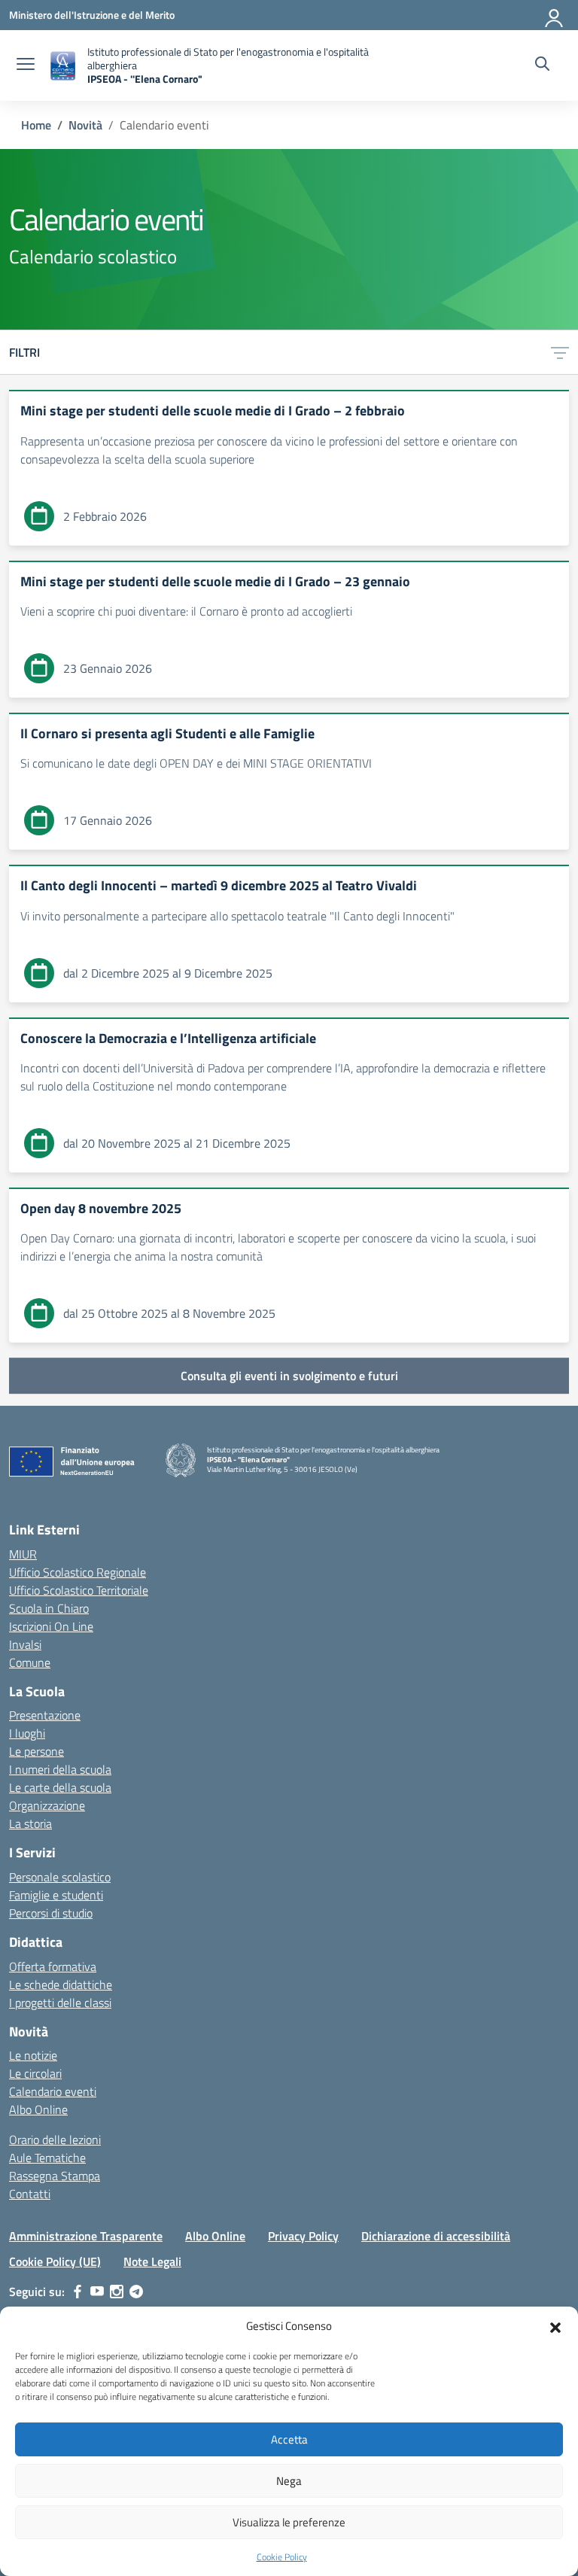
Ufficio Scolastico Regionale (78, 1572)
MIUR (23, 1554)
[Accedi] (555, 15)
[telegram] (136, 2292)
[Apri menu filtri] (560, 352)
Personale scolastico (60, 1877)
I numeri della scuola (60, 1769)
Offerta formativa (53, 1966)
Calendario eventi (53, 2091)
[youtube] (97, 2292)
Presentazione (45, 1715)
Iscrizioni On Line (51, 1626)
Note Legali (152, 2261)
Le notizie (33, 2055)
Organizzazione (47, 1805)
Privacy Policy (303, 2236)
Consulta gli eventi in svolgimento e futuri (289, 1376)
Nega (289, 2481)
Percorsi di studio (51, 1913)
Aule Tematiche (47, 2158)
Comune (30, 1662)
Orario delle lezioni (55, 2140)
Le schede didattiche (61, 1984)
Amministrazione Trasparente (86, 2236)
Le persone (37, 1751)
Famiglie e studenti (56, 1895)
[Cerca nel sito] (542, 65)
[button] (555, 2326)
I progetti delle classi (60, 2003)
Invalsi (25, 1644)
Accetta (289, 2439)
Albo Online (38, 2109)
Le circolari (35, 2073)
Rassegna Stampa (55, 2176)
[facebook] (78, 2292)
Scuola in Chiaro (49, 1608)
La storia (30, 1823)
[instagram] (117, 2292)
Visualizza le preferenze (289, 2522)
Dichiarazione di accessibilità (436, 2236)
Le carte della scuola (60, 1787)
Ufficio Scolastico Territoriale (79, 1590)
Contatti (30, 2194)
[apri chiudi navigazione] (26, 65)
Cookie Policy (282, 2557)
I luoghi (27, 1733)
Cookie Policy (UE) (55, 2261)
